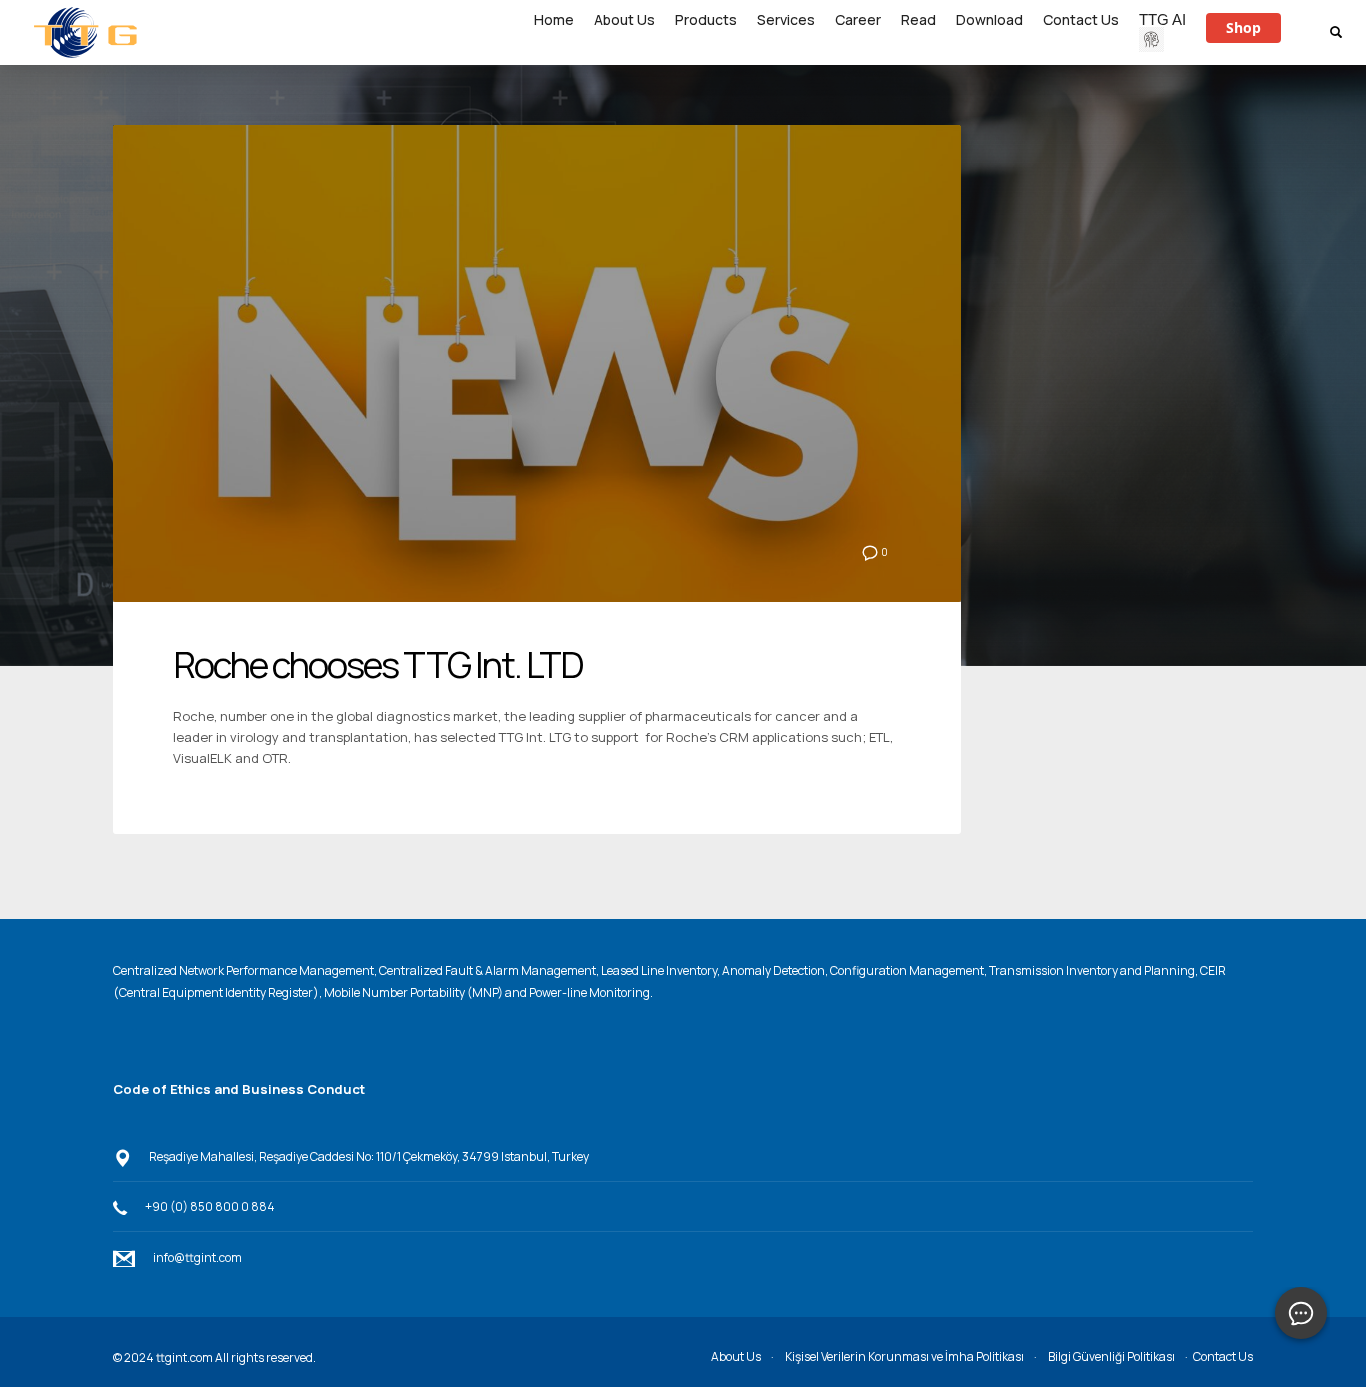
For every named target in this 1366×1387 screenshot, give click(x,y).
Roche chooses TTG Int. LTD (378, 664)
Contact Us (1223, 1356)
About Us (736, 1356)
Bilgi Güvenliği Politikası (1111, 1356)
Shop (1243, 27)
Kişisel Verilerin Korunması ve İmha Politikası (904, 1356)
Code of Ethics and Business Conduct (239, 1089)
